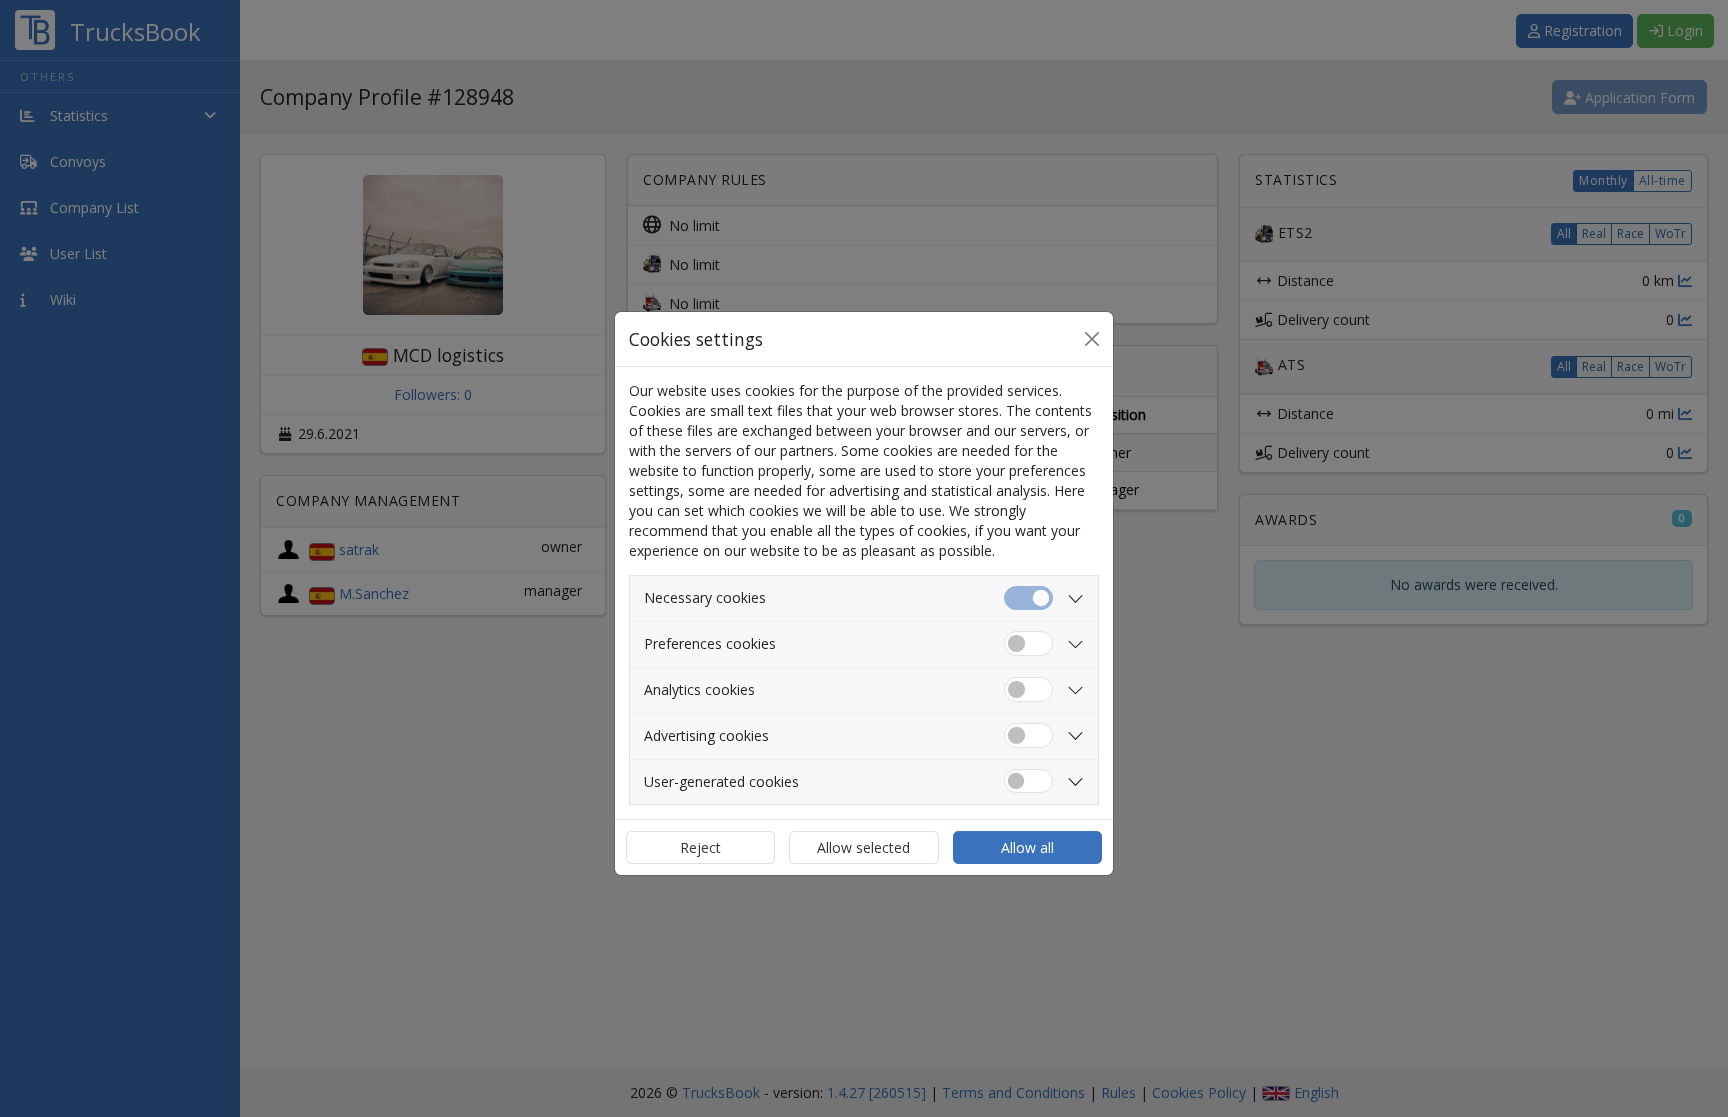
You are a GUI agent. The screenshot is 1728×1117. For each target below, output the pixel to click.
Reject (700, 847)
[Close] (1092, 339)
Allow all (1027, 847)
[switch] (1028, 643)
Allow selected (863, 847)
